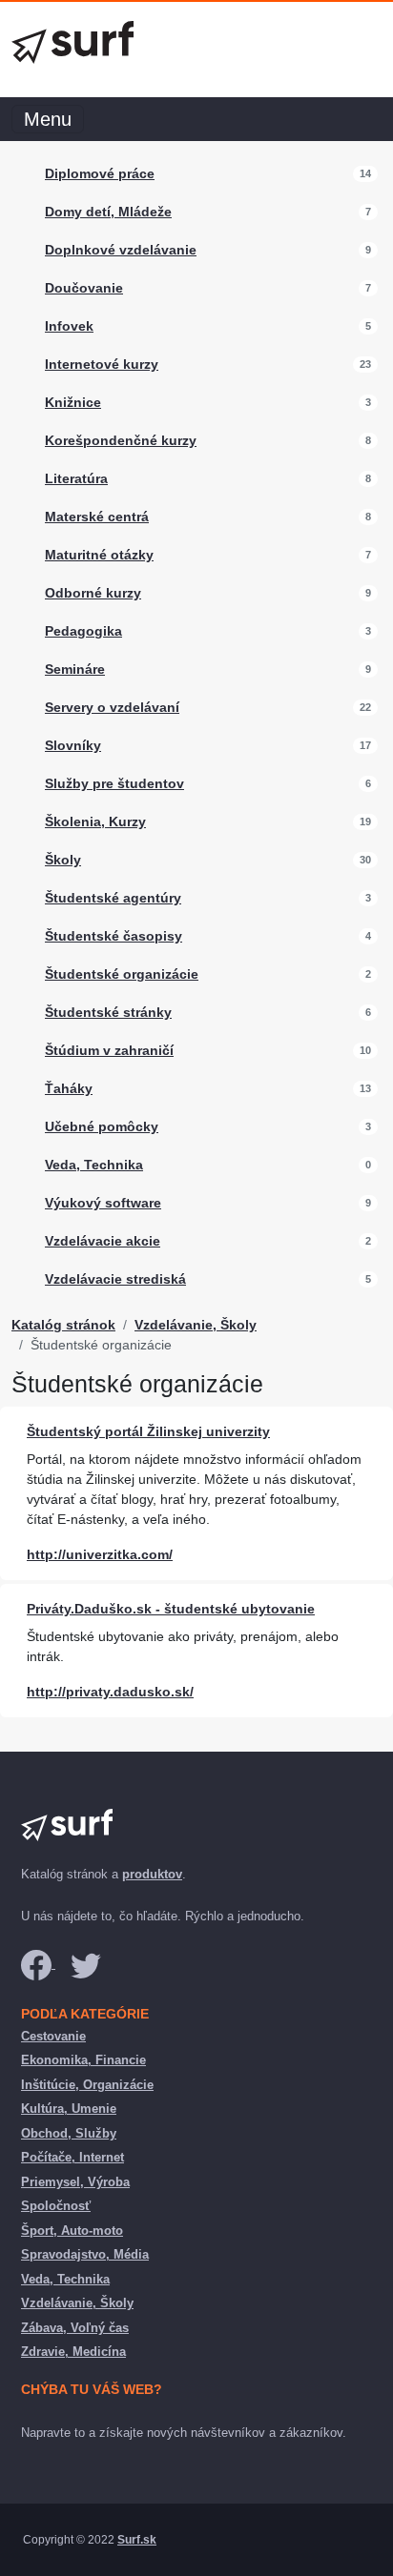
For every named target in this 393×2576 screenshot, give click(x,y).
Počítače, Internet (72, 2157)
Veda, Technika (94, 1165)
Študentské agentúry (113, 898)
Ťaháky (69, 1088)
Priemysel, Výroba (75, 2182)
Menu (48, 119)
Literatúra (76, 478)
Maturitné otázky (99, 555)
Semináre (75, 669)
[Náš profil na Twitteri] (86, 1964)
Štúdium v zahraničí (109, 1050)
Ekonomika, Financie (83, 2060)
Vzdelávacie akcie (103, 1241)
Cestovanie (53, 2036)
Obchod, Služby (69, 2133)
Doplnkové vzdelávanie (121, 250)
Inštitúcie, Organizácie (87, 2085)
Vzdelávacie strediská (115, 1279)
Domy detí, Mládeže (108, 212)
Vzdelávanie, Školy (196, 1325)
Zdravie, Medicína (73, 2352)
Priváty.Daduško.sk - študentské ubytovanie (171, 1609)
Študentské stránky (108, 1012)
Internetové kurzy (102, 364)
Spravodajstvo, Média (85, 2254)
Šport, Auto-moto (72, 2231)
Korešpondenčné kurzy (121, 440)
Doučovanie (84, 288)
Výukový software (103, 1203)
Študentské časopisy (114, 936)
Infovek (69, 326)
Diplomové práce (100, 173)
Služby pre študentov (114, 783)
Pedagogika (83, 631)
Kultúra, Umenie (69, 2109)
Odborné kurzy (93, 593)
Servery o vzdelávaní (112, 707)
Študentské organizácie (122, 974)
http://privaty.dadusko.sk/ (110, 1692)
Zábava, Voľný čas (75, 2328)
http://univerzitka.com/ (100, 1554)
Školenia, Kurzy (95, 821)
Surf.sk (137, 2540)
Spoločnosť (56, 2206)
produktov (152, 1874)
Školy (63, 860)
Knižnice (73, 402)
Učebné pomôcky (102, 1126)
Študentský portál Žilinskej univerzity (148, 1431)
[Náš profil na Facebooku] (38, 1964)
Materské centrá (97, 517)
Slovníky (73, 745)
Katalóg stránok (63, 1325)
